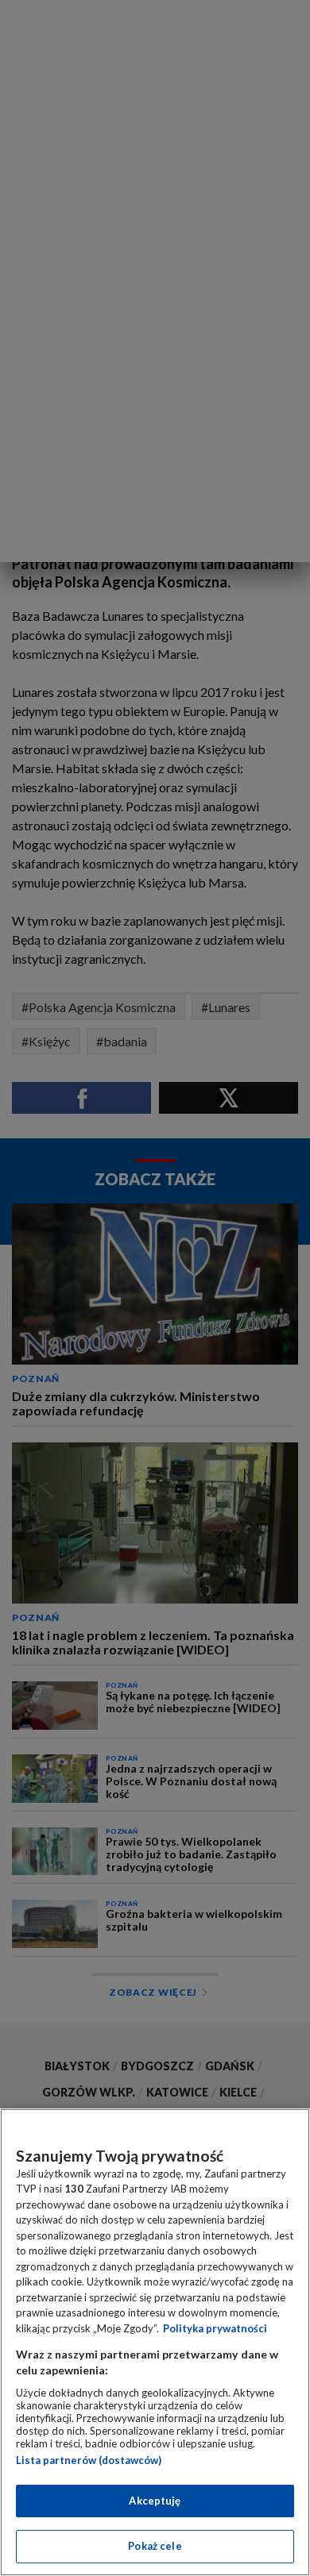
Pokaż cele (155, 2546)
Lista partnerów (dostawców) (89, 2460)
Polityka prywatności (215, 2328)
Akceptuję (155, 2501)
